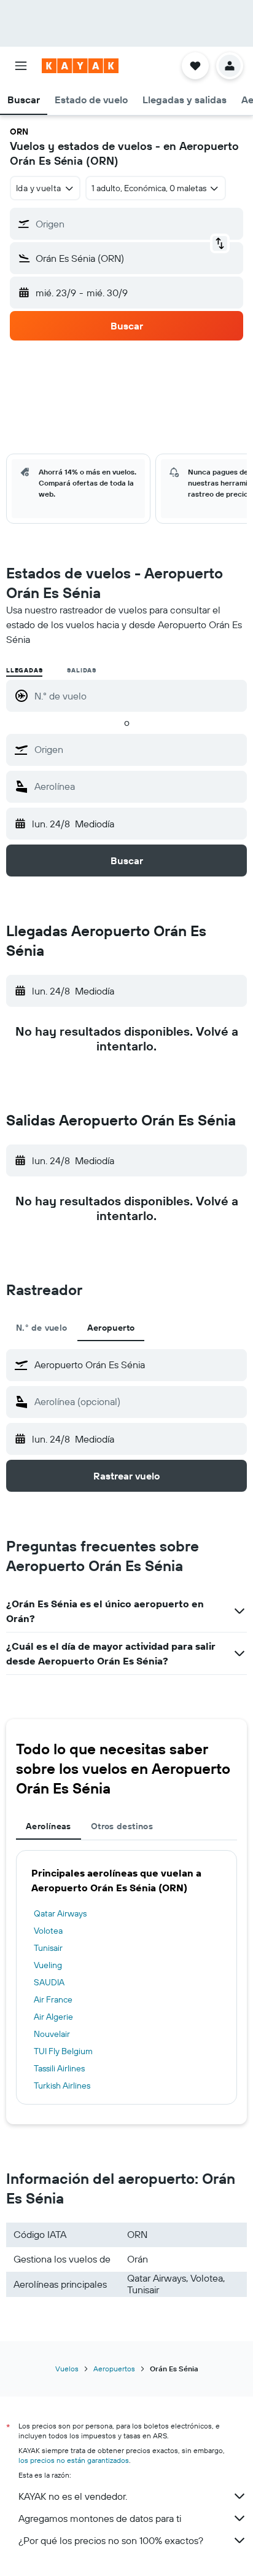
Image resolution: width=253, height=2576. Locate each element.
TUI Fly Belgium (63, 2051)
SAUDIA (49, 1982)
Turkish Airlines (62, 2086)
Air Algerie (53, 2017)
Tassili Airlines (59, 2068)
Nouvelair (52, 2034)
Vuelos (67, 2369)
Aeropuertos (114, 2369)
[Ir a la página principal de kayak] (80, 66)
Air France (53, 1999)
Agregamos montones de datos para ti (100, 2518)
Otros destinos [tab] (122, 1826)
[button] (21, 66)
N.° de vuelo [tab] (42, 1328)
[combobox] (138, 749)
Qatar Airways (60, 1913)
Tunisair (48, 1948)
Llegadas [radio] (24, 670)
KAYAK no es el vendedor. (73, 2496)
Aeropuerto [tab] (111, 1328)
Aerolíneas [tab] (49, 1826)
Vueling (48, 1965)
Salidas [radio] (82, 670)
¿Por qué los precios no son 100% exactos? (111, 2540)
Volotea (48, 1931)
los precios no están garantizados (74, 2460)
